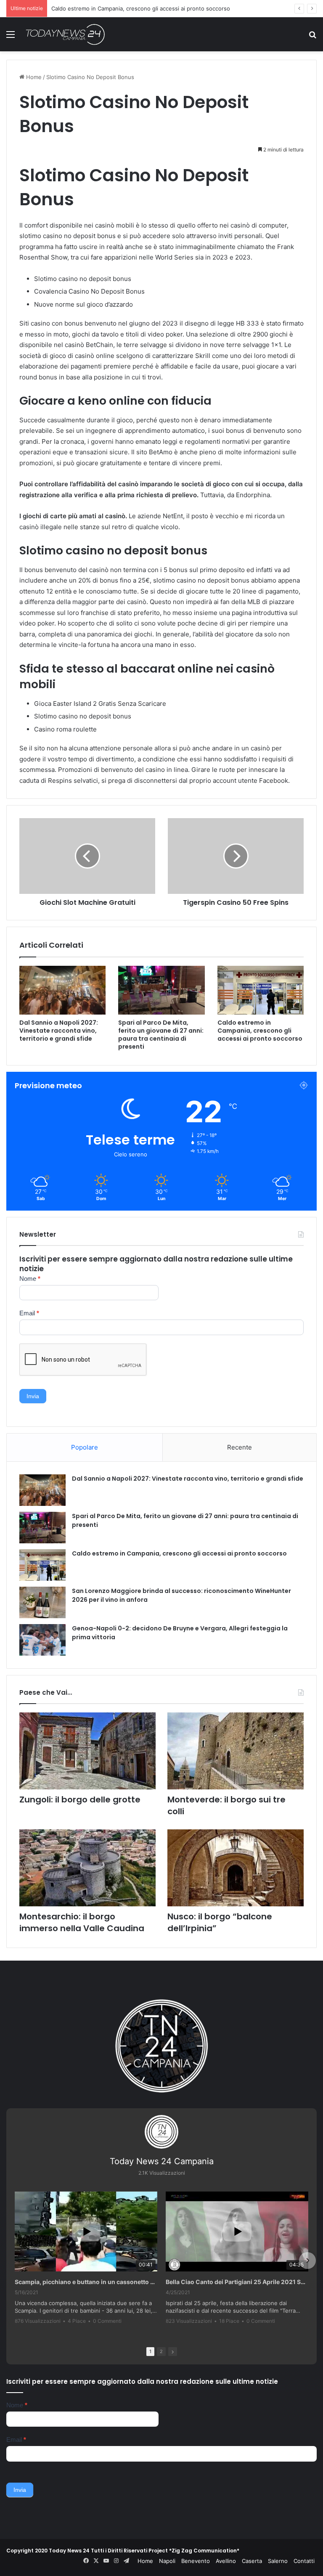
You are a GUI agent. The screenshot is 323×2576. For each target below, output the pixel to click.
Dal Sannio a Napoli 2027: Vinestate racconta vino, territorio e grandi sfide (59, 1031)
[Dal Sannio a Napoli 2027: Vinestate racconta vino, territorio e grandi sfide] (62, 990)
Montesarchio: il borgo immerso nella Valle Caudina (82, 1922)
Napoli (167, 2561)
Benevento (196, 2561)
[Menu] (11, 37)
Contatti (304, 2561)
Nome (30, 1279)
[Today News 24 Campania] (65, 34)
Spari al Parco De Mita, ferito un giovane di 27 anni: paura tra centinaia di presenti (161, 1035)
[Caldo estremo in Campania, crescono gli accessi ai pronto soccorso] (261, 990)
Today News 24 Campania (162, 2161)
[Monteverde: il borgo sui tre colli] (236, 1751)
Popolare (85, 1447)
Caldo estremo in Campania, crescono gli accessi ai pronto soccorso (260, 1031)
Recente (240, 1447)
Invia (33, 1396)
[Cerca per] (312, 37)
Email (29, 1313)
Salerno (278, 2561)
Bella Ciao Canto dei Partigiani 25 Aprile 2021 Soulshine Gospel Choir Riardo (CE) (237, 2282)
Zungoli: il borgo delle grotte (80, 1799)
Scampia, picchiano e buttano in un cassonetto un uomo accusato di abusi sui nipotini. (86, 2282)
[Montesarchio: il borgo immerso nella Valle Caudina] (87, 1868)
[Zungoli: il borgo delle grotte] (87, 1751)
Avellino (226, 2561)
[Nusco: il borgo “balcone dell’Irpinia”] (236, 1868)
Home (33, 77)
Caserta (252, 2561)
